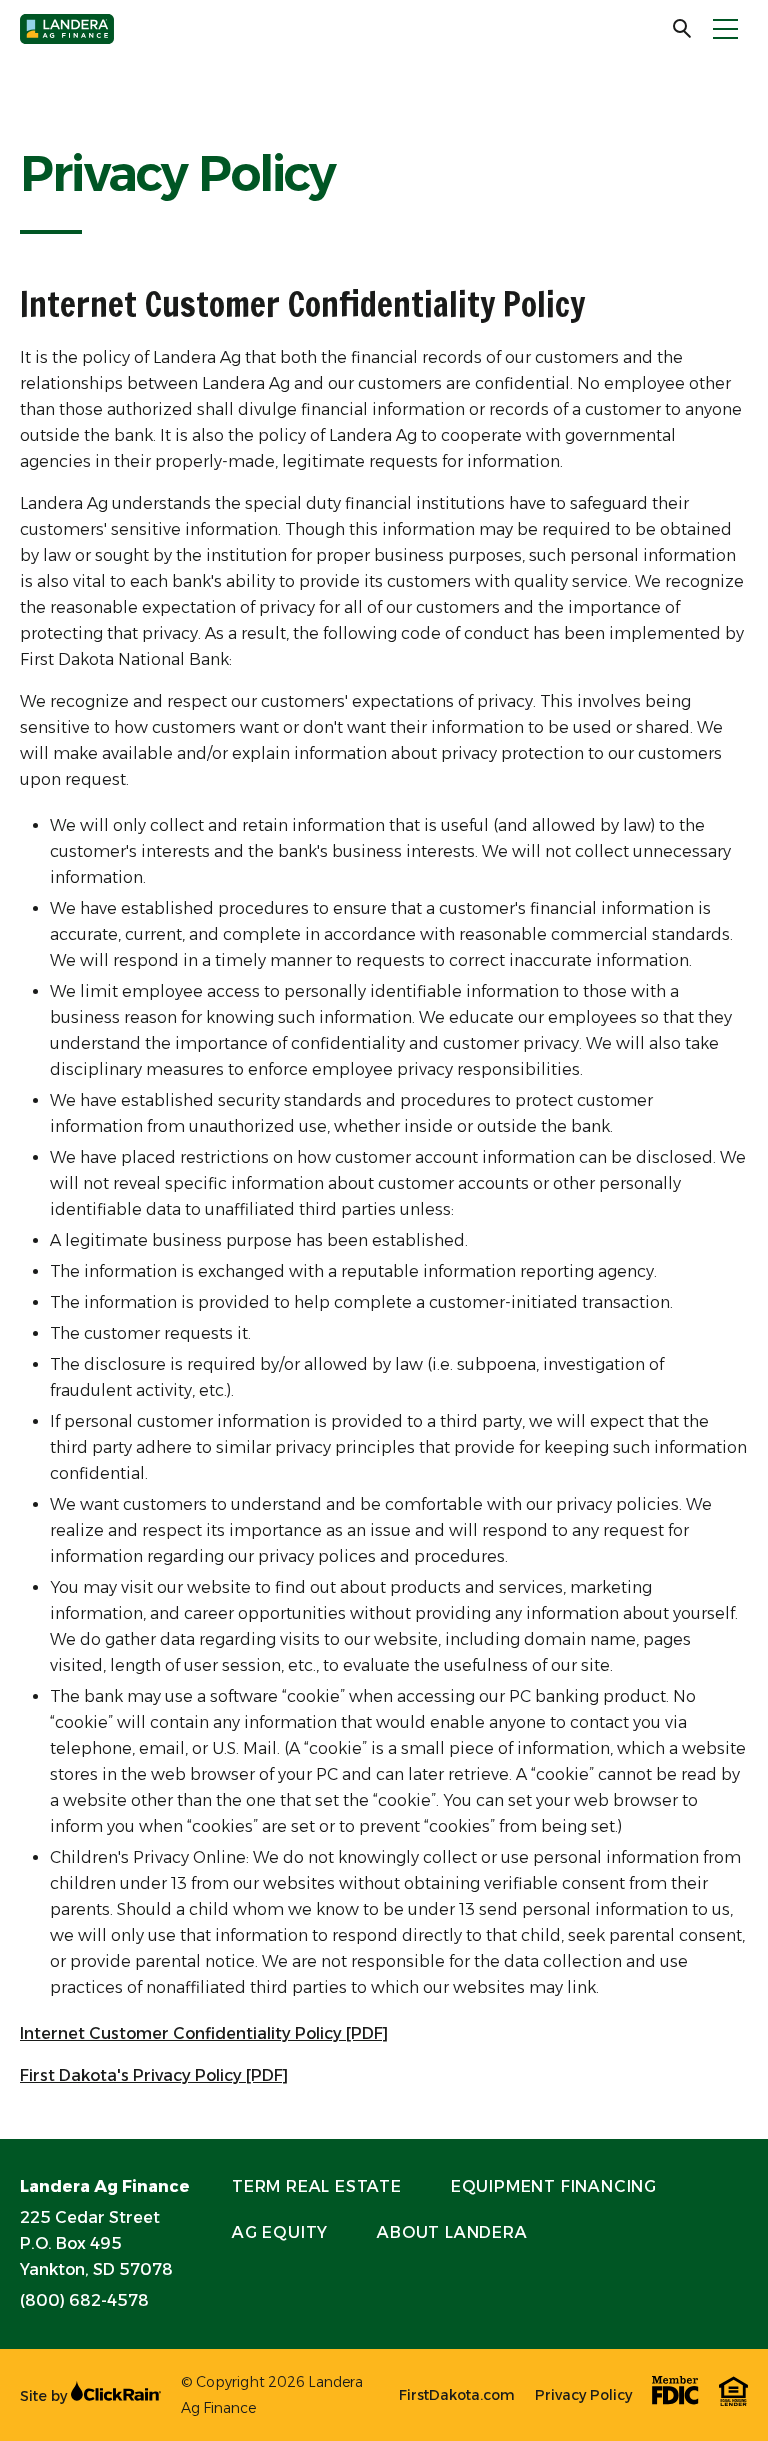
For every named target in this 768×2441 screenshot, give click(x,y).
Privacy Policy (583, 2395)
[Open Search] (683, 29)
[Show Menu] (725, 29)
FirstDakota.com (457, 2395)
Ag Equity (280, 2232)
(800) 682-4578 (84, 2300)
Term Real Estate (317, 2186)
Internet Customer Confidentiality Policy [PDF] (204, 2033)
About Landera (452, 2232)
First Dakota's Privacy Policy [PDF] (154, 2075)
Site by (45, 2396)
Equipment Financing (554, 2186)
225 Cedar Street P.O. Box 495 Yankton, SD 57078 (96, 2243)
